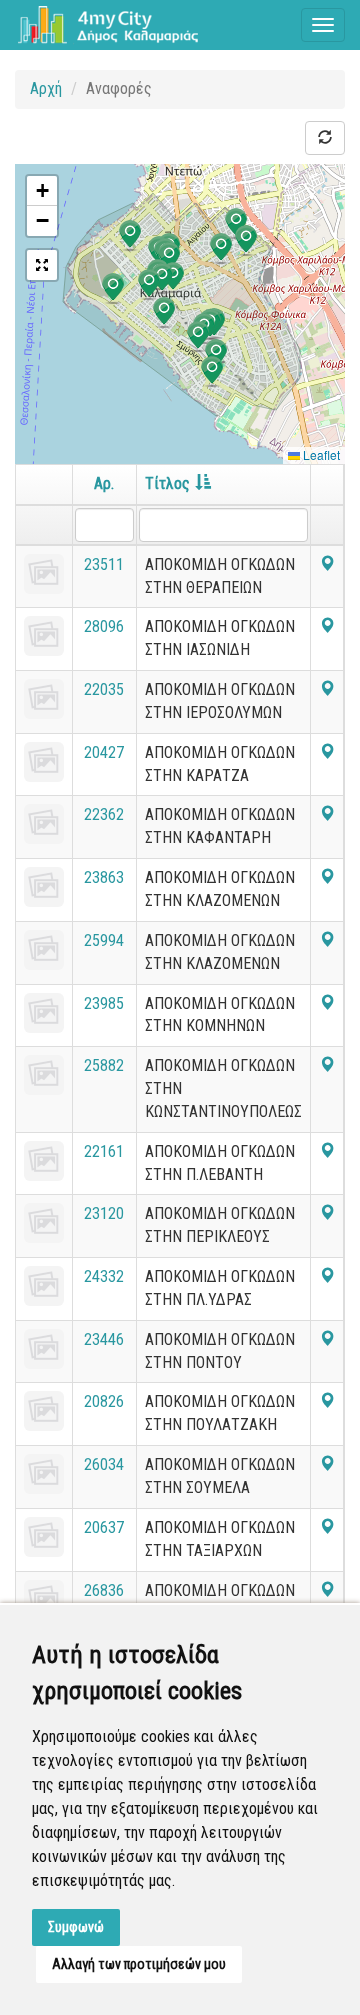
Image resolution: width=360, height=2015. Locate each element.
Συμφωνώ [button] (76, 1927)
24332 (104, 1276)
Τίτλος (167, 483)
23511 (104, 564)
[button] (246, 241)
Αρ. (104, 483)
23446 (104, 1339)
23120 (104, 1213)
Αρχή (46, 88)
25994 (104, 940)
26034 (104, 1464)
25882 (104, 1065)
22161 (104, 1151)
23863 (104, 877)
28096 (104, 626)
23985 (104, 1003)
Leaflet (320, 454)
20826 (104, 1401)
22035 (104, 689)
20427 (104, 752)
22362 (104, 814)
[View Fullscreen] (42, 265)
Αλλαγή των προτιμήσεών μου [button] (139, 1964)
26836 (104, 1590)
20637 (104, 1527)
